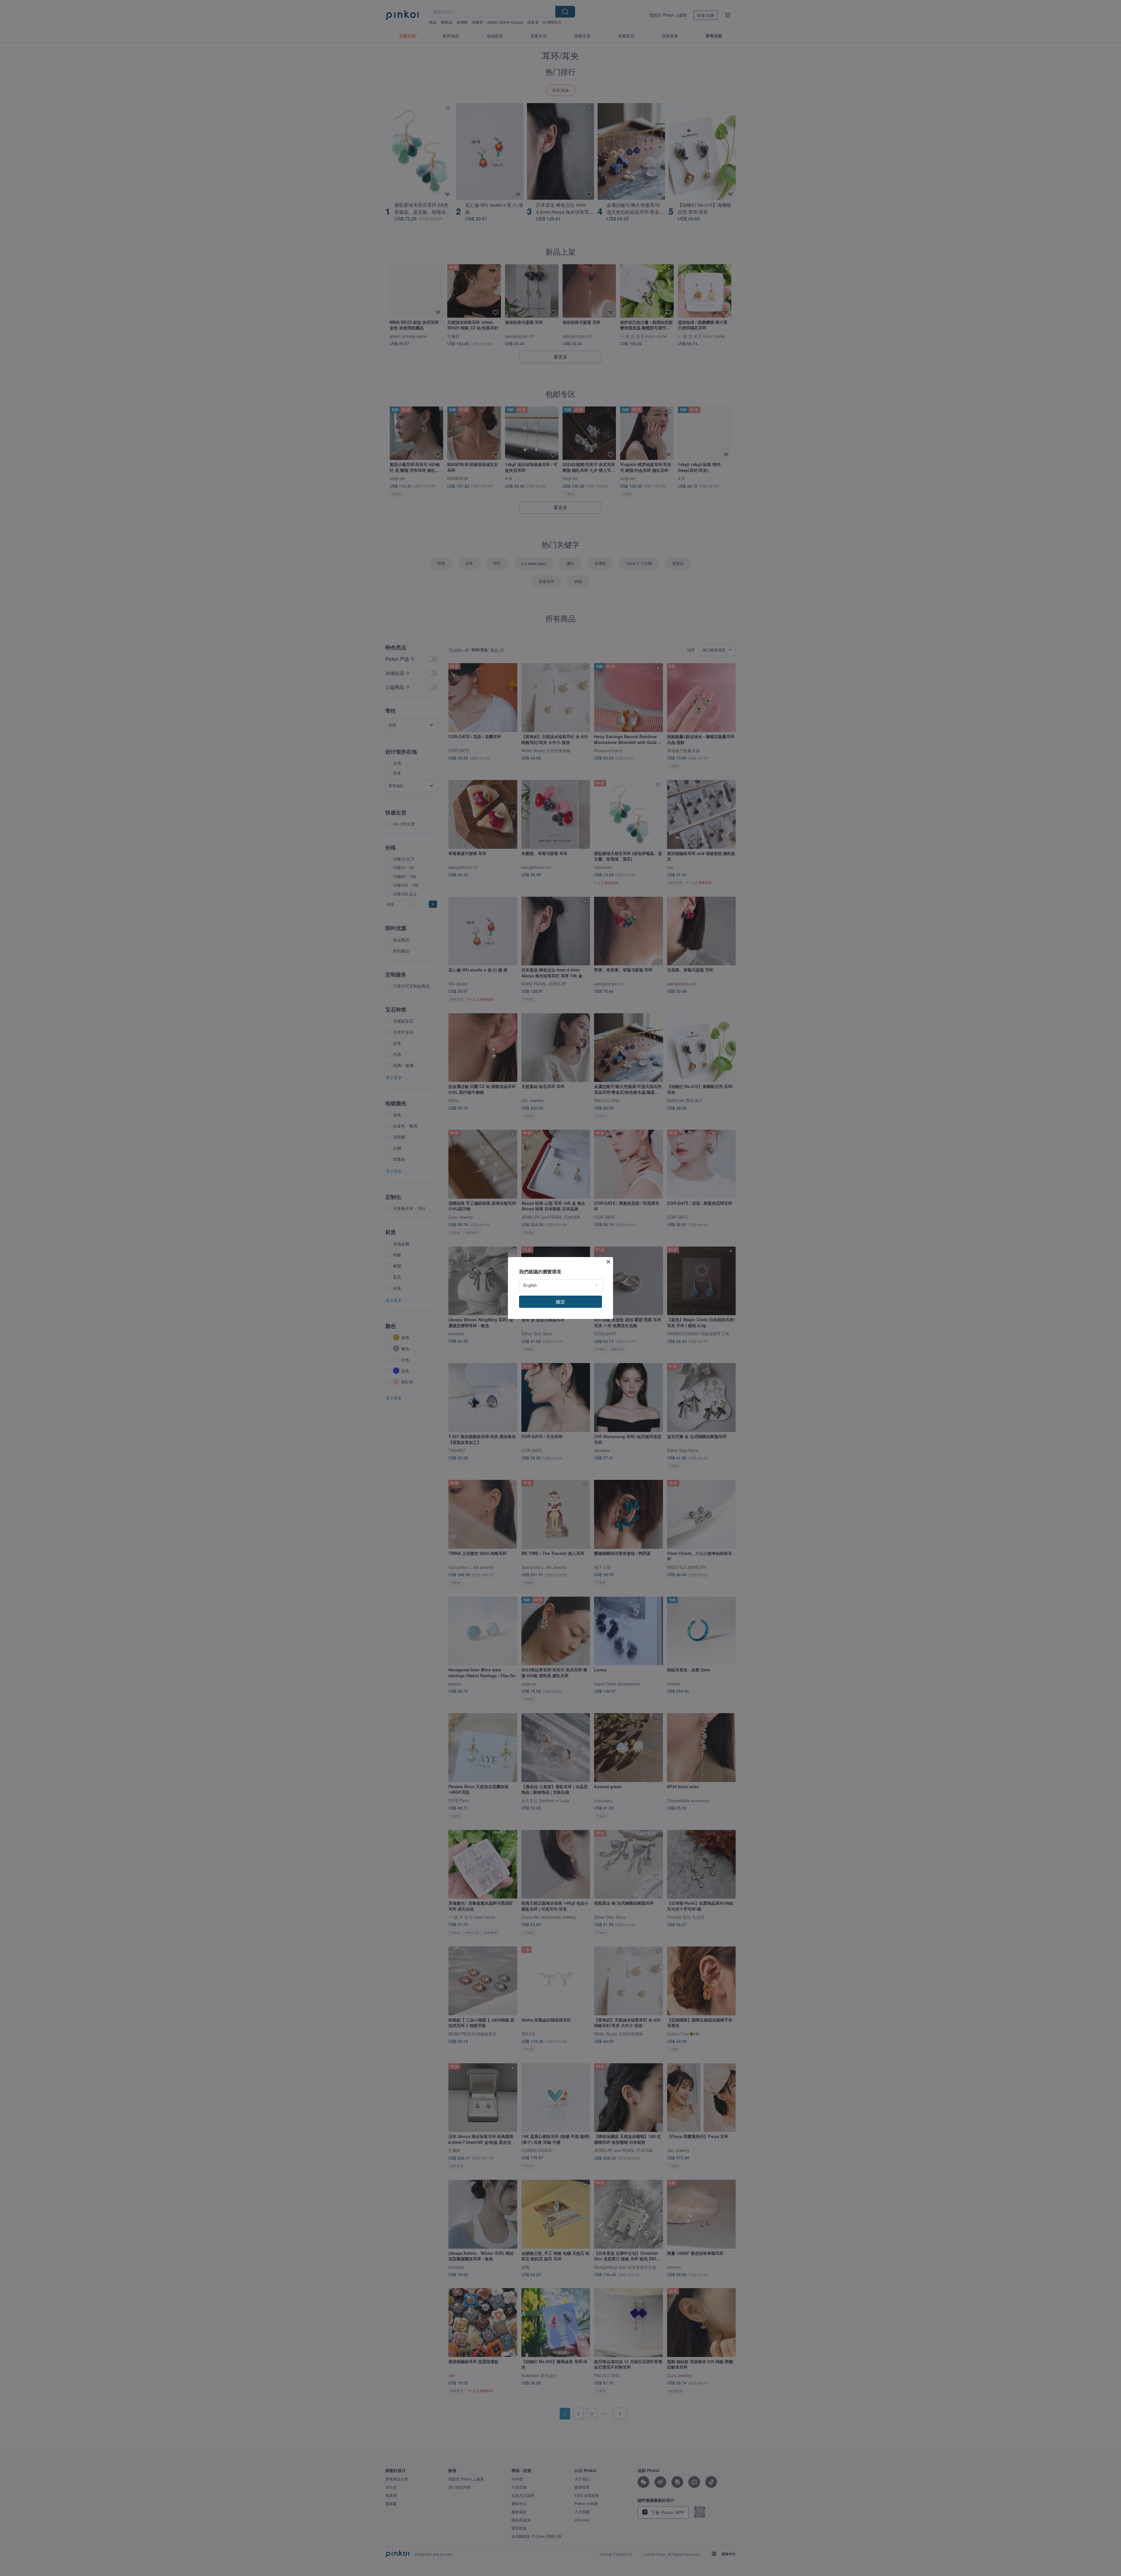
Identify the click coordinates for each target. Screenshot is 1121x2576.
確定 (560, 1302)
